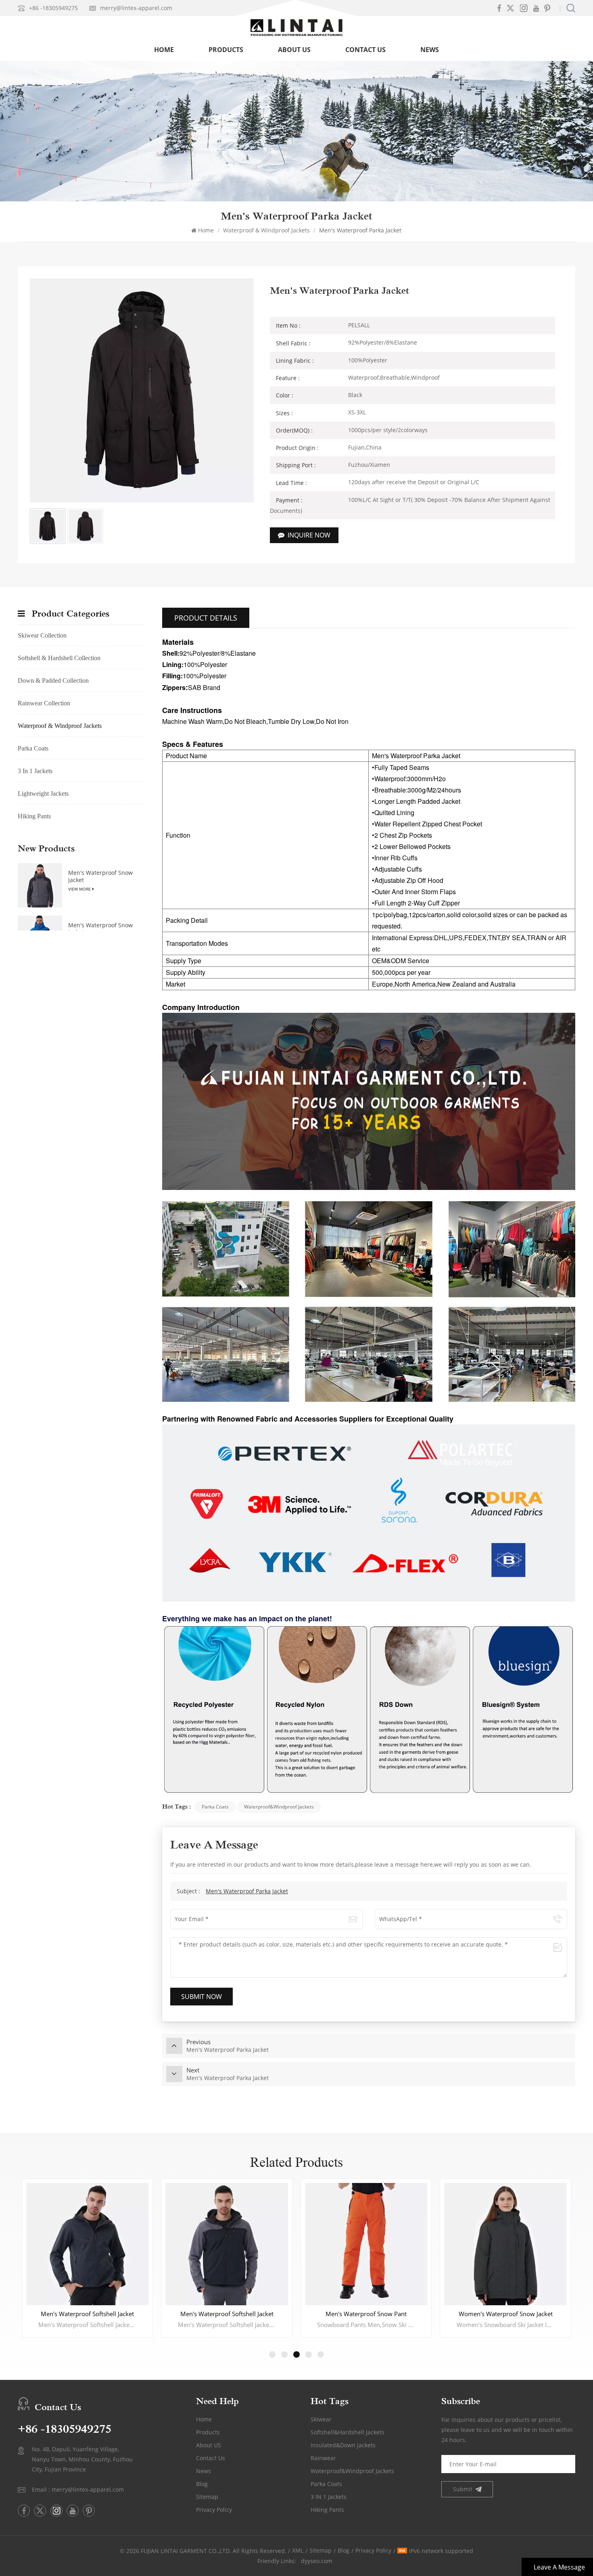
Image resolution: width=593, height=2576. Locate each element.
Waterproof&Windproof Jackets (279, 1807)
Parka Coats (215, 1807)
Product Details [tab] (206, 618)
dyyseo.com (317, 2561)
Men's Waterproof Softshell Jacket (87, 2314)
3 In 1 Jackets (35, 771)
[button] (272, 2354)
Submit (463, 2489)
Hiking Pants (34, 816)
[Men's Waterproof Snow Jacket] (40, 885)
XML (298, 2550)
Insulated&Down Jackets (343, 2445)
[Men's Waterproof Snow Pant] (227, 2244)
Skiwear (321, 2419)
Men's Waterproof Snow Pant (227, 2314)
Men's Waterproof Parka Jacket (247, 1891)
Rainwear (323, 2458)
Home (164, 50)
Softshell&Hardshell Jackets (348, 2432)
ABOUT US (294, 50)
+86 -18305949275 (53, 8)
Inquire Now (309, 535)
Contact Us (365, 50)
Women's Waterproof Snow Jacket (366, 2314)
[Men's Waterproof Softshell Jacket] (87, 2244)
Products (226, 50)
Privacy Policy (214, 2510)
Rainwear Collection (44, 703)
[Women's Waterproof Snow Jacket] (366, 2244)
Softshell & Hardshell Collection (59, 658)
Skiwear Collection (42, 635)
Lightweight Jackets (43, 793)
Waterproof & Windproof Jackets (266, 230)
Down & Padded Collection (53, 681)
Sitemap (207, 2497)
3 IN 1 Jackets (329, 2497)
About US (209, 2445)
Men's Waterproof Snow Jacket (100, 876)
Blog (202, 2484)
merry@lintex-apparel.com (136, 8)
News (430, 50)
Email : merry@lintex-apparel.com (78, 2489)
